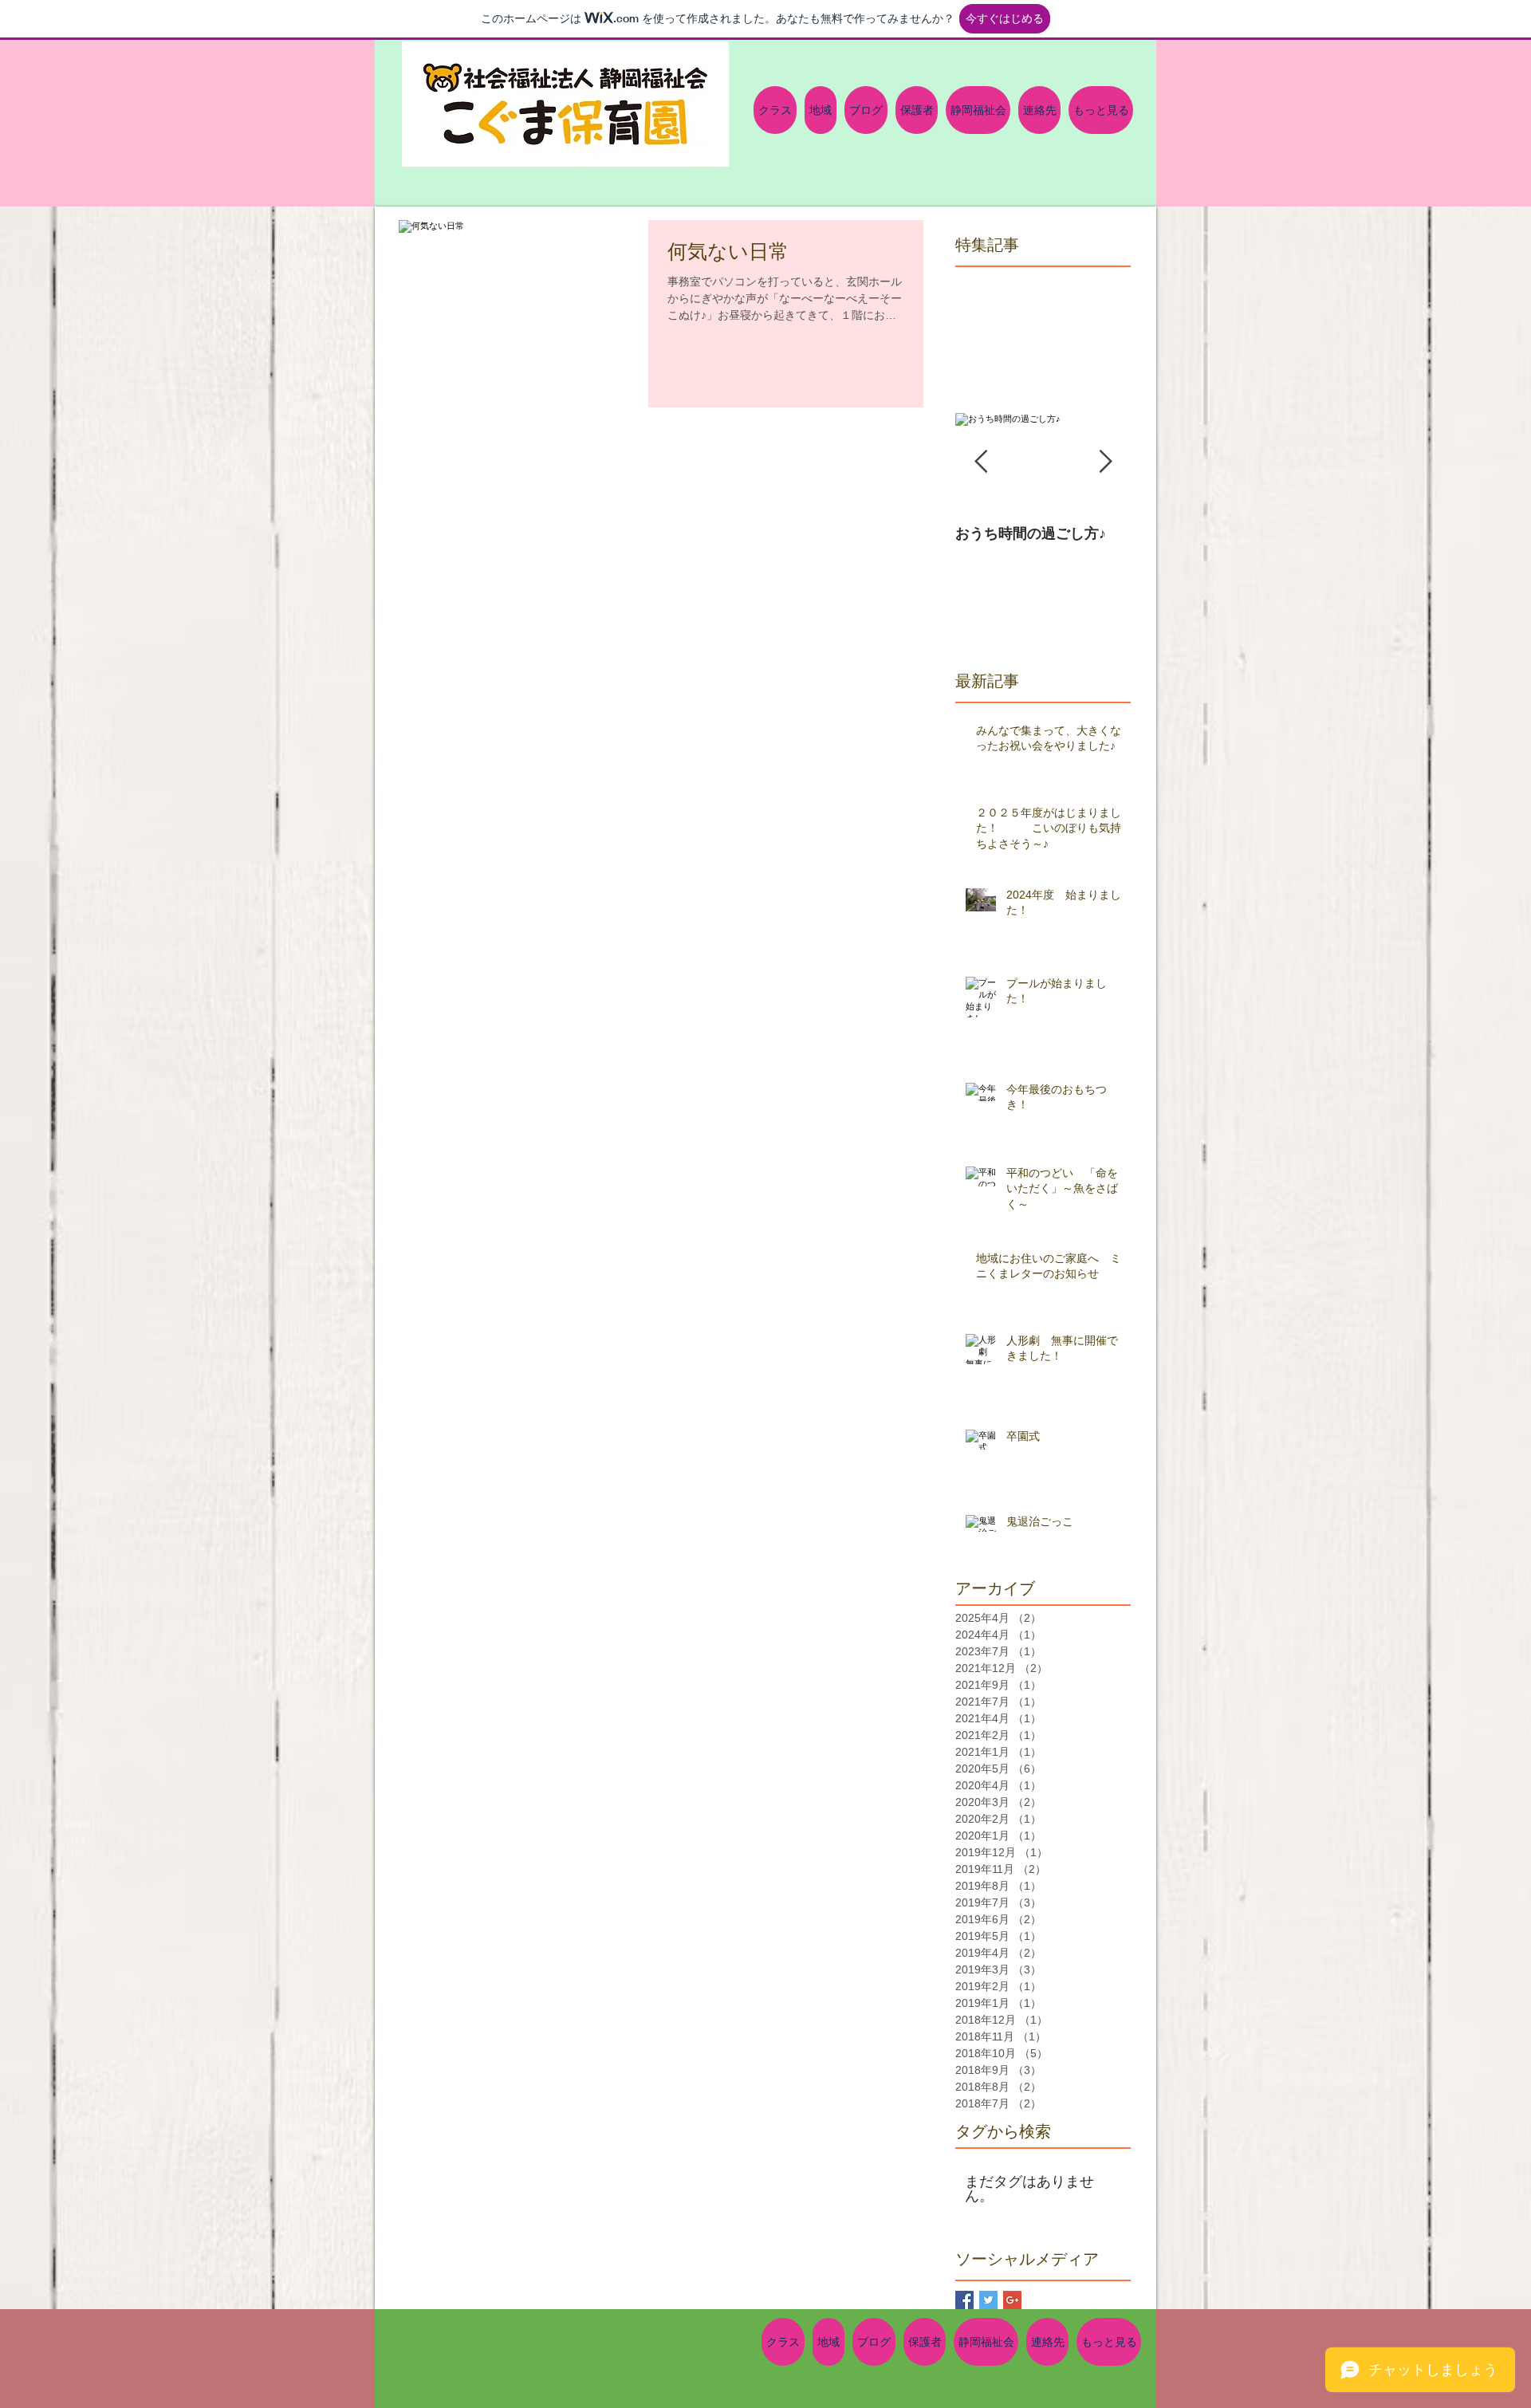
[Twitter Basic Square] (988, 2300)
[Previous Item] (981, 462)
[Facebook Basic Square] (964, 2300)
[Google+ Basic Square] (1012, 2300)
